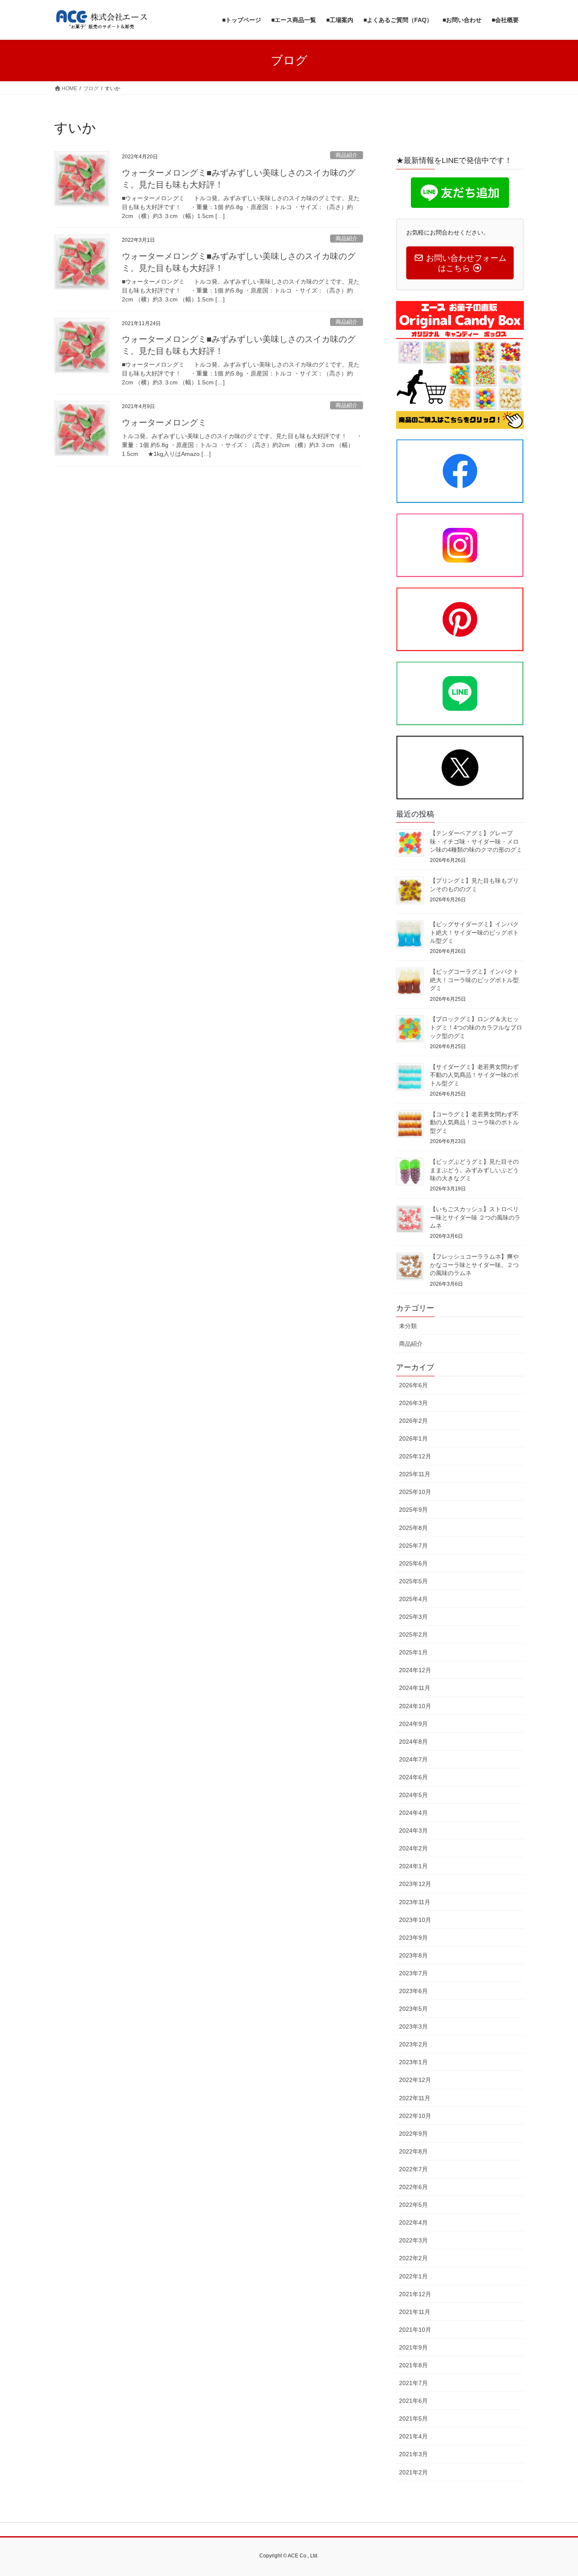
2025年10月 (415, 1492)
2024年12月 (415, 1670)
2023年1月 (413, 2062)
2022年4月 (413, 2223)
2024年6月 (413, 1777)
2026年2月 (413, 1421)
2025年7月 (413, 1546)
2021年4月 (413, 2436)
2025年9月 (413, 1510)
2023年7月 (413, 1973)
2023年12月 (415, 1884)
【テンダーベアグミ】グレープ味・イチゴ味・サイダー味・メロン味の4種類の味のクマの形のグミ (476, 841)
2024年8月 (413, 1742)
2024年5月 (413, 1795)
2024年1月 (413, 1866)
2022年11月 (415, 2098)
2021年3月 (413, 2454)
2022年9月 (413, 2134)
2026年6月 (413, 1385)
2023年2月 (413, 2044)
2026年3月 (413, 1403)
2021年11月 (415, 2312)
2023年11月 (415, 1902)
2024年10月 (415, 1706)
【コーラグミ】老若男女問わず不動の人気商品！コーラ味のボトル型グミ (474, 1122)
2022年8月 (413, 2151)
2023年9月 (413, 1938)
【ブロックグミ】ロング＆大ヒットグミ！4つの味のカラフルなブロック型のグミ (476, 1027)
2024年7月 (413, 1759)
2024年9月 (413, 1724)
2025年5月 (413, 1581)
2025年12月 (415, 1456)
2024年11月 (415, 1688)
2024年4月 (413, 1813)
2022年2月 (413, 2258)
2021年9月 (413, 2347)
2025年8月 (413, 1528)
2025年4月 (413, 1599)
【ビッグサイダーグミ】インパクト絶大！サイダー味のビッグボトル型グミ (474, 932)
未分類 (408, 1326)
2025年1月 (413, 1652)
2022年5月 (413, 2205)
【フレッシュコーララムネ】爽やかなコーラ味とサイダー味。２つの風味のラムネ (474, 1265)
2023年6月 (413, 1991)
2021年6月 (413, 2401)
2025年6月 (413, 1563)
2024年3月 (413, 1831)
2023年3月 (413, 2027)
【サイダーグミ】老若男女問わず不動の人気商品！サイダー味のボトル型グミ (474, 1075)
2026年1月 (413, 1438)
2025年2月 (413, 1635)
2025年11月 (415, 1474)
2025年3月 (413, 1617)
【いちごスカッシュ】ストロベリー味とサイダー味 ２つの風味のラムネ (475, 1217)
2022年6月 (413, 2187)
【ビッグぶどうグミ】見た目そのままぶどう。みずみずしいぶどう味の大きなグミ (474, 1170)
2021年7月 (413, 2383)
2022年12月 (415, 2080)
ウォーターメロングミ (164, 422)
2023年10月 (415, 1920)
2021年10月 (415, 2330)
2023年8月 (413, 1955)
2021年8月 (413, 2365)
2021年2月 (413, 2472)
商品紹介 (347, 155)
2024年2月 (413, 1848)
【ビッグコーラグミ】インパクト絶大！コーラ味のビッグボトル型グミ (474, 980)
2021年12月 (415, 2294)
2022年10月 (415, 2116)
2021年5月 (413, 2419)
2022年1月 (413, 2276)
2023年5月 (413, 2009)
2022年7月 (413, 2169)
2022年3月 (413, 2240)
